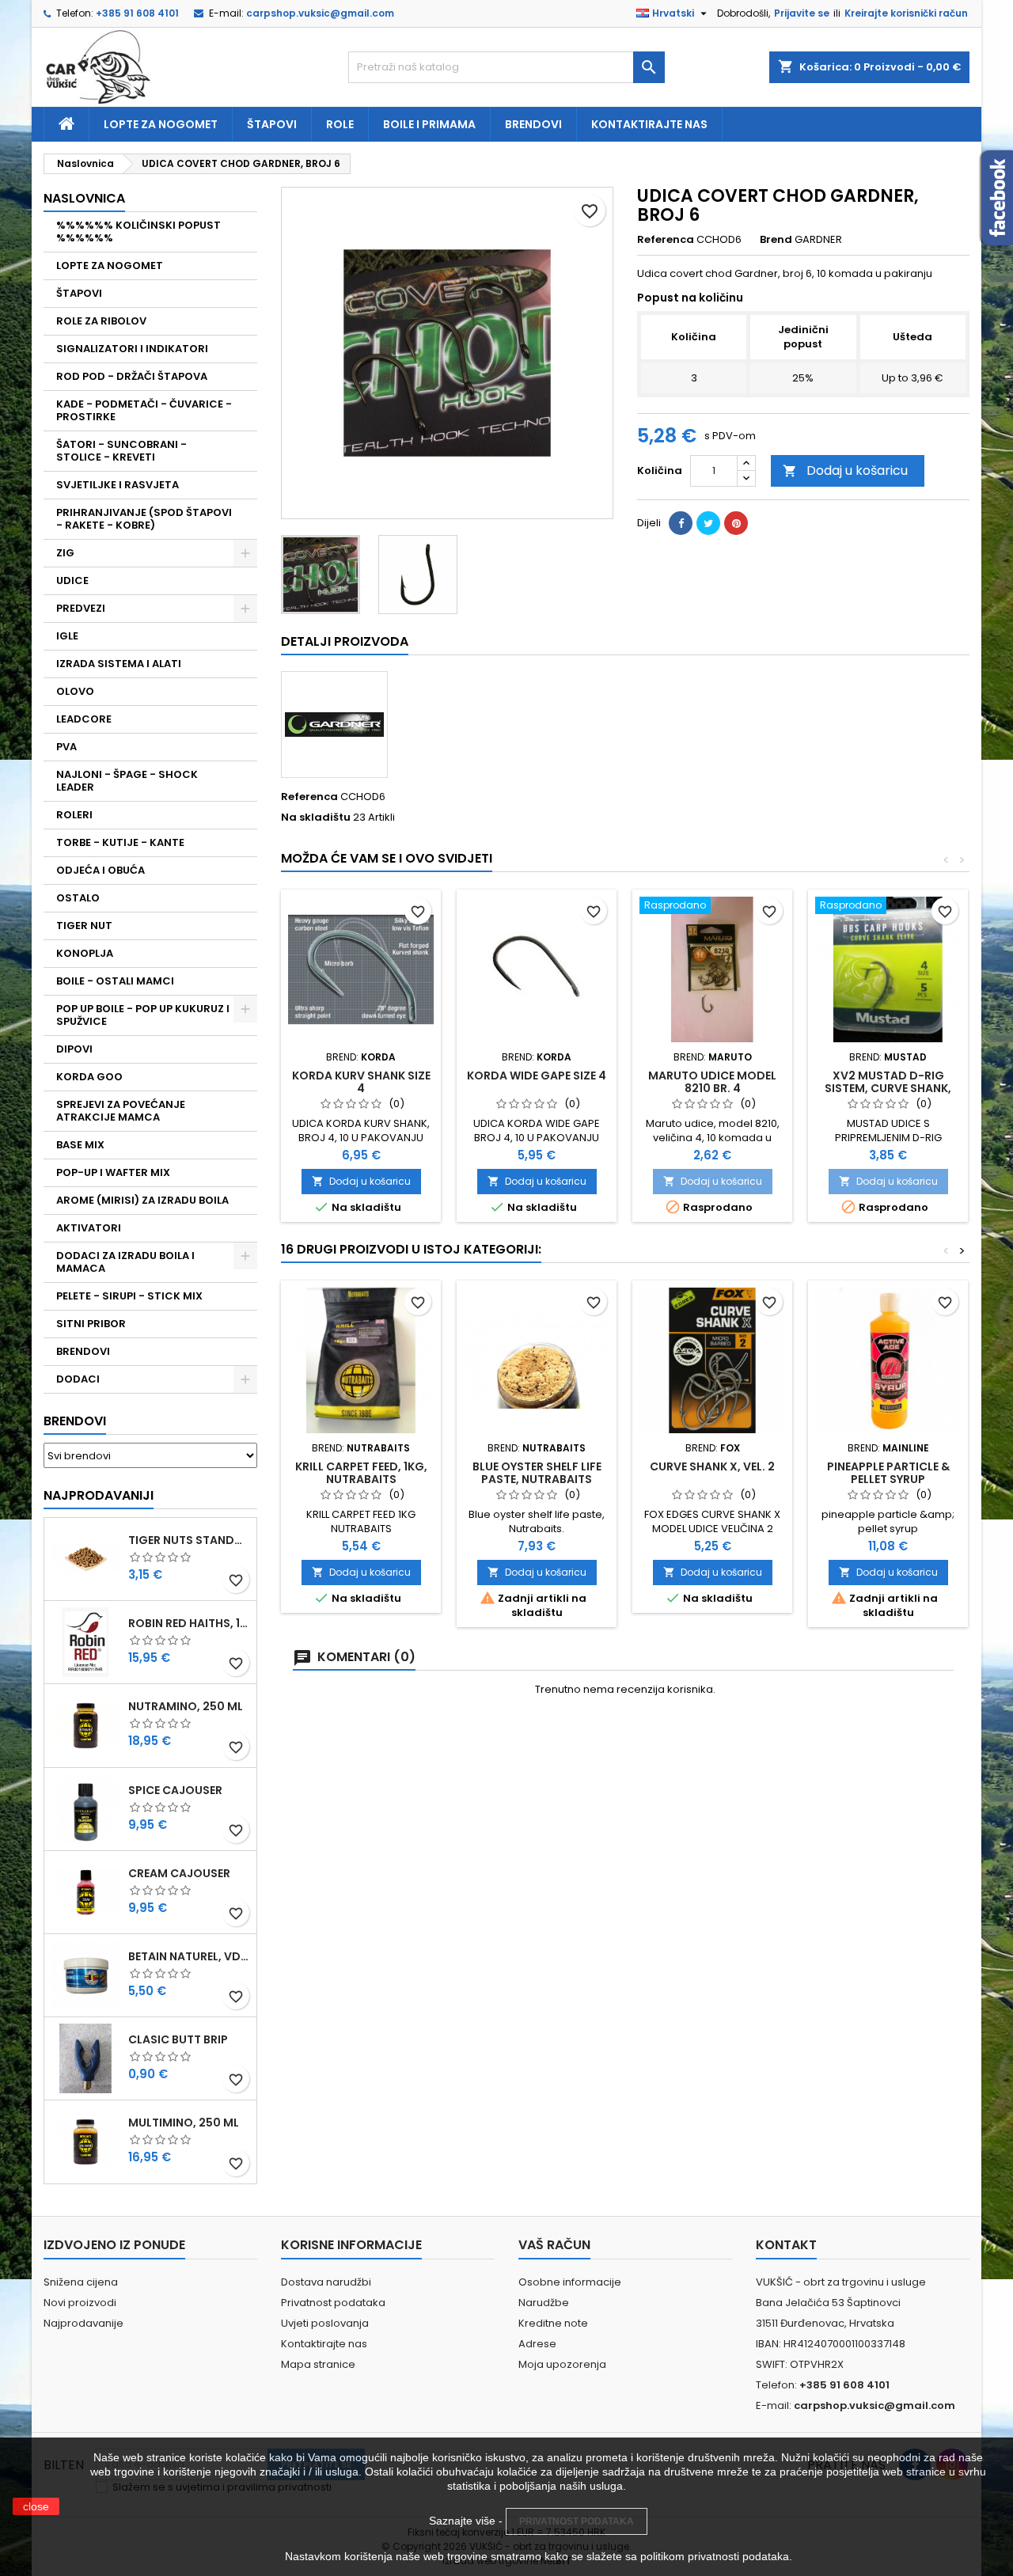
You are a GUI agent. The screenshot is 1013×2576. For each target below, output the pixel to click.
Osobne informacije (570, 2282)
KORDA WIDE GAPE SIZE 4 (537, 1076)
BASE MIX (80, 1145)
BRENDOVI (83, 1351)
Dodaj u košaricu (845, 470)
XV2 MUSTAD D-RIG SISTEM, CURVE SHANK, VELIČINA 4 (888, 1088)
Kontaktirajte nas (649, 124)
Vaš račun (554, 2245)
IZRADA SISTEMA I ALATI (119, 664)
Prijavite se (802, 13)
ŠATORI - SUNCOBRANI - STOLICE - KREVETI (121, 451)
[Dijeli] (681, 523)
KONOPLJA (85, 953)
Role (340, 124)
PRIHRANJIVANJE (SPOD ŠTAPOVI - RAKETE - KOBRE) (144, 519)
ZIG (65, 553)
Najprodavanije (83, 2323)
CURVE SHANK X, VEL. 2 (712, 1466)
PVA (66, 747)
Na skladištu (316, 818)
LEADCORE (84, 719)
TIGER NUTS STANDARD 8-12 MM (189, 1540)
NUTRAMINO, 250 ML (186, 1706)
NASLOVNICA (84, 198)
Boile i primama (429, 124)
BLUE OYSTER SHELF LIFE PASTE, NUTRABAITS (537, 1473)
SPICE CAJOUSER (175, 1790)
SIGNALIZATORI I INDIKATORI (132, 349)
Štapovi (272, 124)
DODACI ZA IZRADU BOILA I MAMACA (125, 1262)
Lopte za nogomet (161, 124)
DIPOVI (74, 1049)
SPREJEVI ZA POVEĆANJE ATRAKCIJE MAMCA (121, 1111)
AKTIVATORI (89, 1228)
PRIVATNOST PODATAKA (577, 2521)
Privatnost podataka (333, 2303)
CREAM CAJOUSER (179, 1873)
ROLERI (74, 815)
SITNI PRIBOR (91, 1324)
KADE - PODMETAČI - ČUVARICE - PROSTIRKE (144, 410)
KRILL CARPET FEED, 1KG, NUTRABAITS (361, 1473)
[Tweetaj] (708, 523)
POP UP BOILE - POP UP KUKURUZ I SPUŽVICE (143, 1015)
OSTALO (78, 898)
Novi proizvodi (80, 2303)
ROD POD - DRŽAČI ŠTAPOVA (132, 376)
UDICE (72, 580)
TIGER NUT (84, 926)
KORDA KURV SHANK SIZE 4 (361, 1082)
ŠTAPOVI (79, 293)
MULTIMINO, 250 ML (184, 2123)
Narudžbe (544, 2303)
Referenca (666, 240)
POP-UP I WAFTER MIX (113, 1172)
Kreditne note (553, 2323)
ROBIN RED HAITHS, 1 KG (189, 1623)
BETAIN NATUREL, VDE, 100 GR (189, 1956)
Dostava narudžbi (326, 2282)
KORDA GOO (89, 1077)
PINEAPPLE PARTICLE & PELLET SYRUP (888, 1473)
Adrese (537, 2344)
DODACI (78, 1379)
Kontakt (786, 2245)
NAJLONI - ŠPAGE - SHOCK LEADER (127, 781)
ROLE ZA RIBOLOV (101, 321)
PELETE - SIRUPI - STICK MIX (129, 1296)
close (36, 2506)
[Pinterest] (736, 523)
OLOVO (75, 691)
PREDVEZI (81, 608)
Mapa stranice (318, 2364)
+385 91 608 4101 (137, 13)
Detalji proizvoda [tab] (345, 641)
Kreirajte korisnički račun (906, 13)
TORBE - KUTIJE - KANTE (120, 842)
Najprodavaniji (99, 1495)
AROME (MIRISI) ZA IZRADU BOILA (142, 1200)
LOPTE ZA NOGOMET (110, 266)
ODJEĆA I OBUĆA (101, 870)
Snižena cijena (81, 2282)
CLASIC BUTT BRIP (178, 2039)
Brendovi (533, 124)
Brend (776, 240)
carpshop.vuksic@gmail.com (320, 13)
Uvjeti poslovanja (325, 2323)
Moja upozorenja (562, 2364)
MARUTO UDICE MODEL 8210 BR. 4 (712, 1082)
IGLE (67, 636)
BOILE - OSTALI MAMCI (115, 981)
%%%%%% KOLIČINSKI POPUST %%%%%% (138, 231)
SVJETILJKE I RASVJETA (118, 485)
